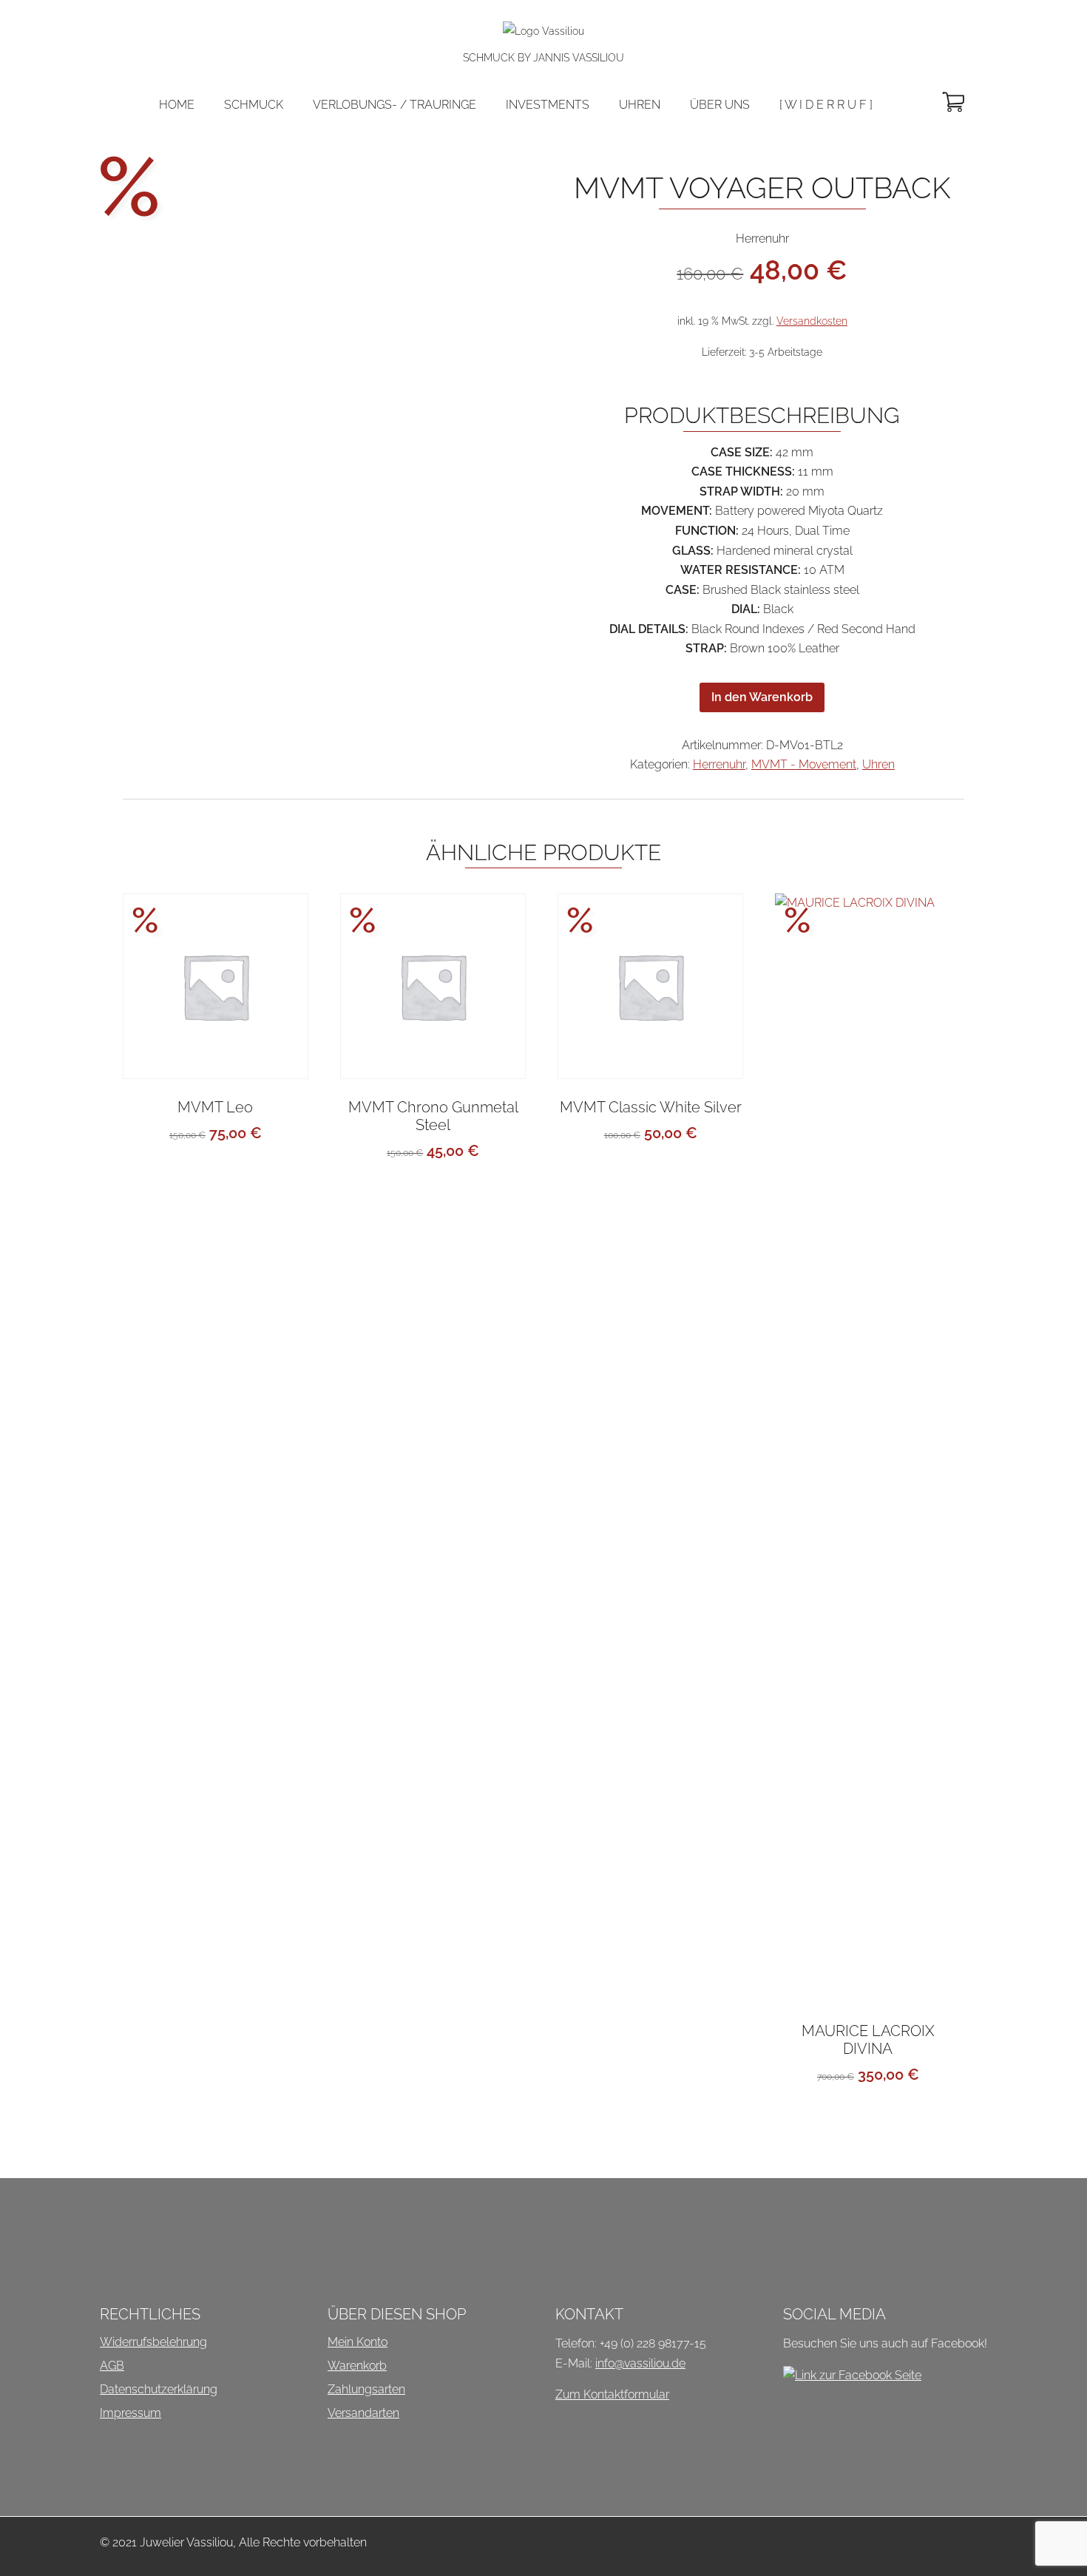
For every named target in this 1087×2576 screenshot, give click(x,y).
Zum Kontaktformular (612, 2394)
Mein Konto (358, 2342)
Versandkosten (812, 321)
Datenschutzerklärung (159, 2389)
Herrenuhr (719, 764)
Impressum (131, 2413)
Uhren (878, 764)
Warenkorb (357, 2366)
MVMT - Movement (804, 764)
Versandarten (363, 2413)
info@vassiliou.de (640, 2363)
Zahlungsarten (366, 2389)
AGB (112, 2366)
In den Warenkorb (762, 697)
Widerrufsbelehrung (153, 2342)
